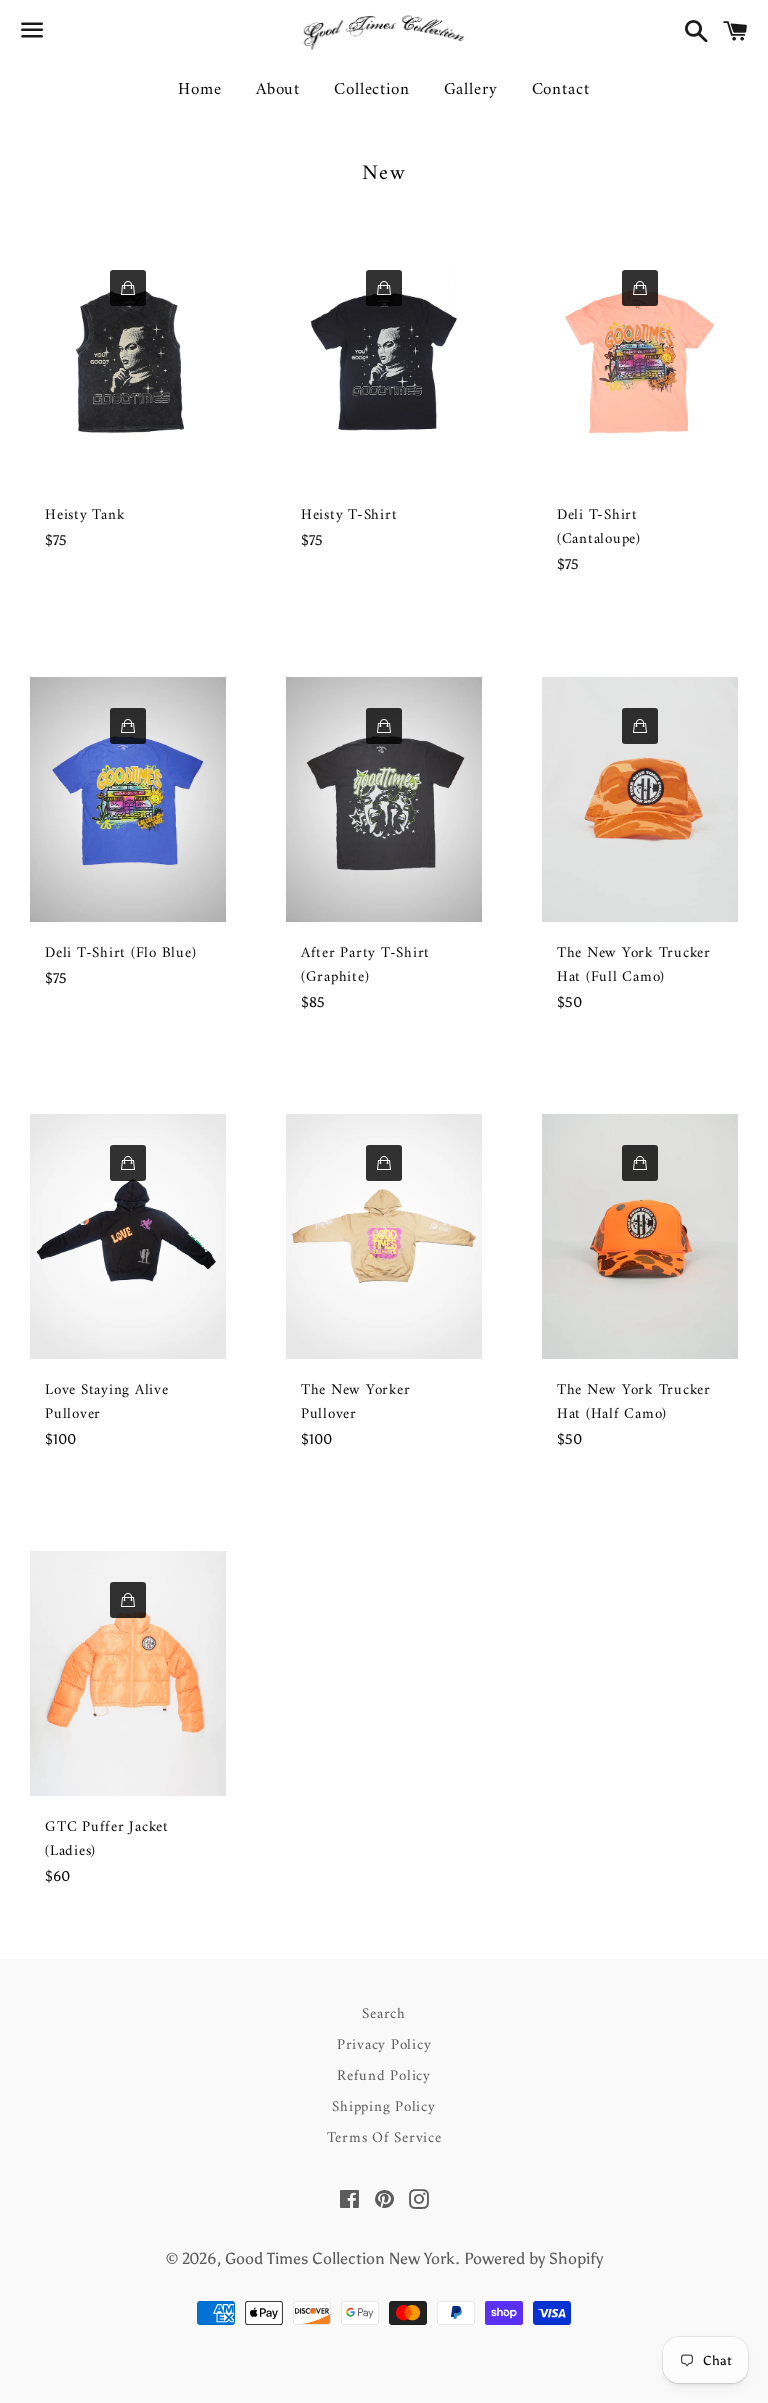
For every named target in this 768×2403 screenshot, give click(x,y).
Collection (372, 90)
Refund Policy (384, 2076)
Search (384, 2014)
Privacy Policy (384, 2045)
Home (199, 90)
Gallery (471, 90)
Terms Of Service (384, 2138)
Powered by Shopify (533, 2258)
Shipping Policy (383, 2107)
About (278, 90)
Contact (561, 90)
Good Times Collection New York (340, 2258)
